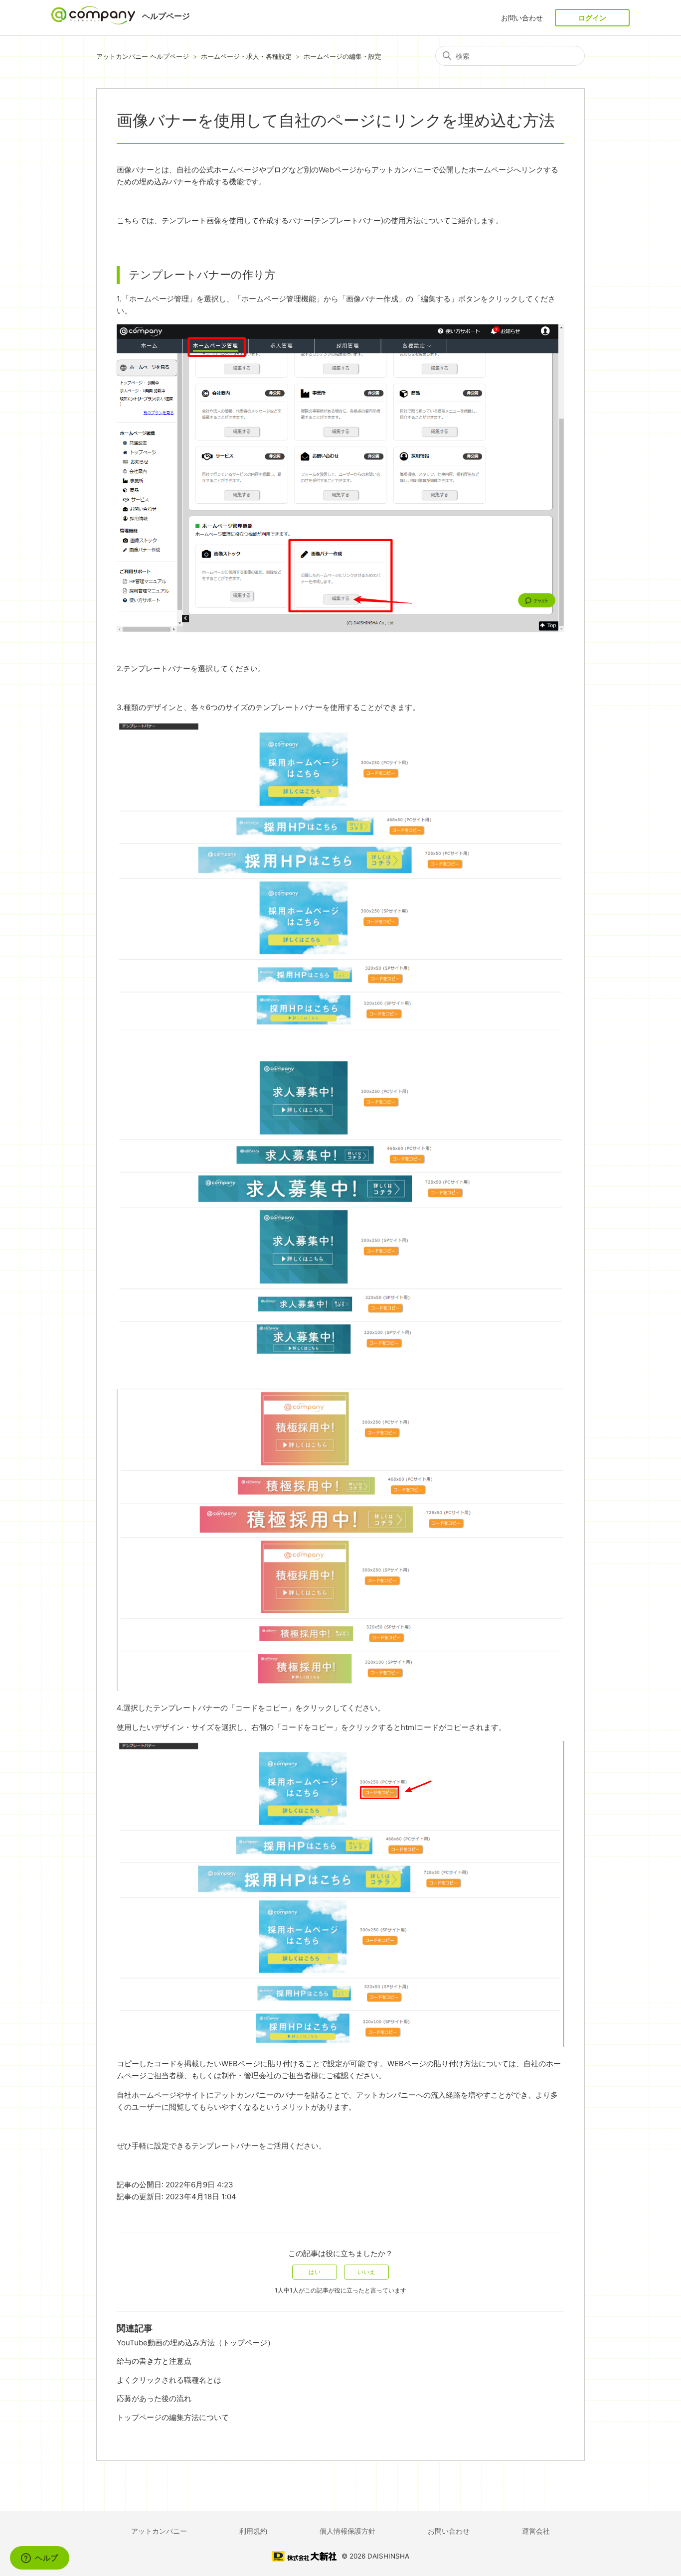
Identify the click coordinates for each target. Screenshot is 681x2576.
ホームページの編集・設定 (342, 56)
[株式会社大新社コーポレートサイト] (304, 2558)
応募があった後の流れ (154, 2398)
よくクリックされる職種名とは (169, 2380)
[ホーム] (94, 22)
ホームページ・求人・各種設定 (246, 56)
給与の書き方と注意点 (154, 2361)
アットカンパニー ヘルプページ (143, 56)
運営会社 (536, 2531)
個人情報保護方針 (347, 2531)
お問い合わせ (522, 18)
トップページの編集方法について (173, 2417)
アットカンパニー (159, 2531)
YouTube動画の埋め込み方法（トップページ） (196, 2343)
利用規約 (253, 2531)
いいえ (366, 2272)
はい (315, 2272)
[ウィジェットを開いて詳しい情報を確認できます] (40, 2559)
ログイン (592, 18)
